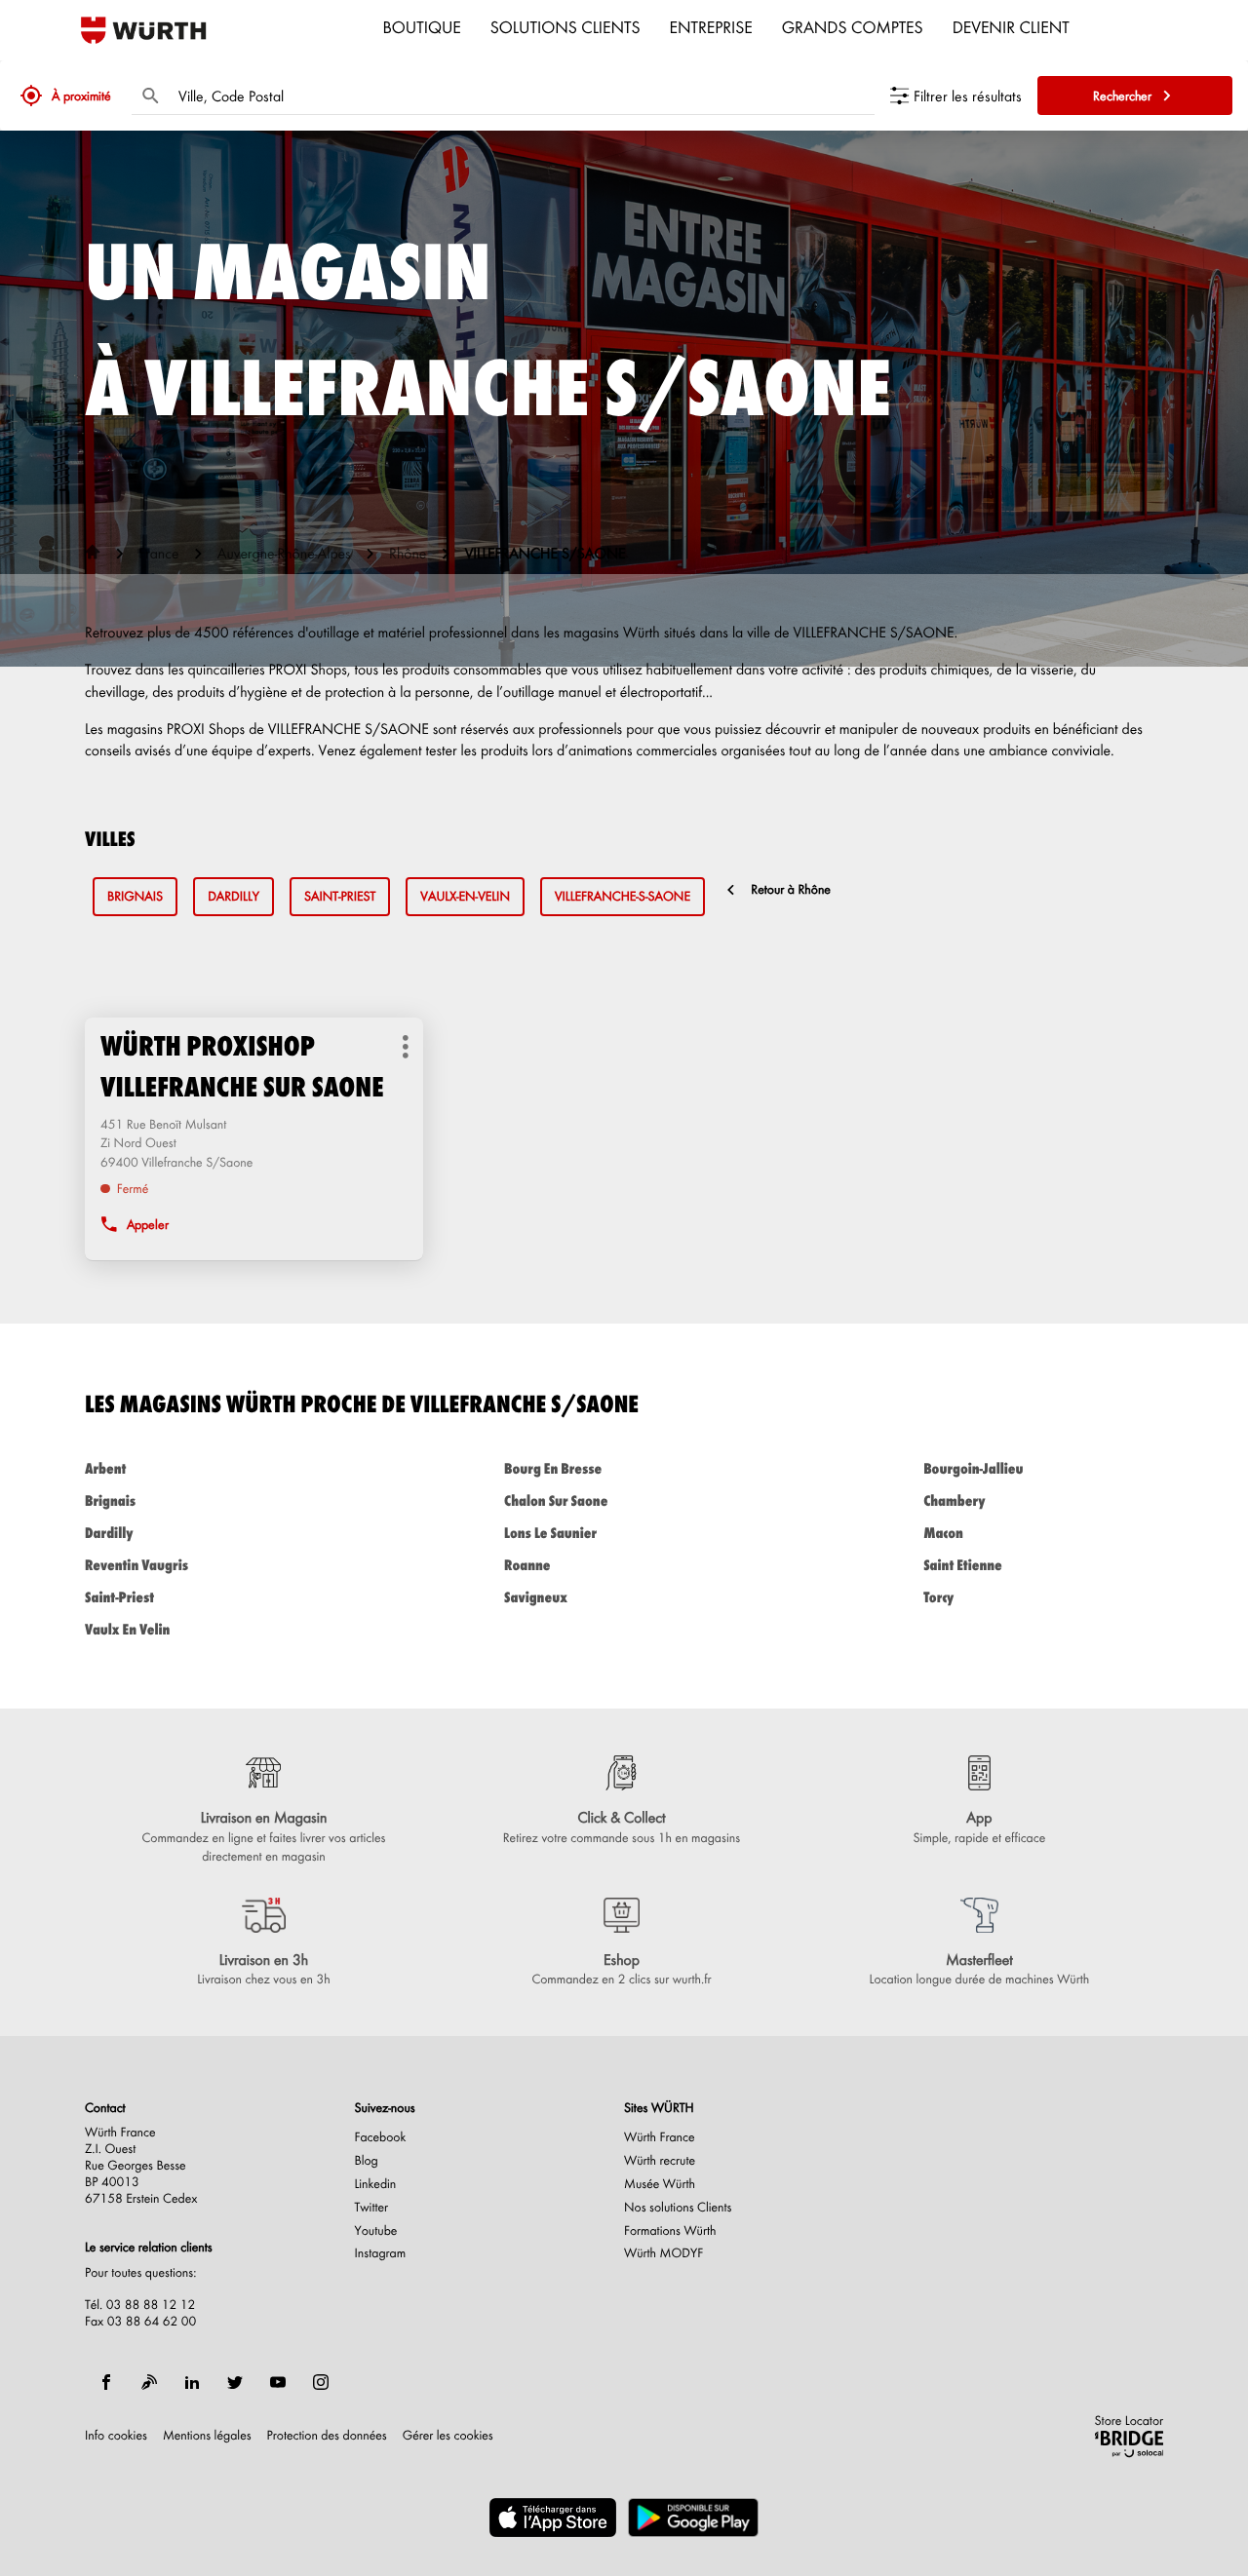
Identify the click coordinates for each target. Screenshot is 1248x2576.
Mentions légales (207, 2436)
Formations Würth (670, 2231)
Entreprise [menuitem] (711, 26)
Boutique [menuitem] (422, 26)
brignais (135, 896)
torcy (938, 1597)
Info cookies (116, 2436)
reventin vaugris (136, 1565)
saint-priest (340, 896)
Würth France (660, 2137)
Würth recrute (660, 2161)
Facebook (381, 2137)
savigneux (536, 1597)
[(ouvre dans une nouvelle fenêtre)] (553, 2518)
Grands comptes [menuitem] (853, 26)
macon (943, 1533)
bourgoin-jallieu (973, 1468)
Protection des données (327, 2436)
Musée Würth (660, 2184)
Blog (367, 2161)
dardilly (234, 896)
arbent (105, 1468)
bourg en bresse (553, 1468)
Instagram (381, 2253)
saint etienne (963, 1565)
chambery (954, 1500)
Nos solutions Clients (678, 2208)
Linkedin (376, 2184)
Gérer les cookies (448, 2435)
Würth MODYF (663, 2253)
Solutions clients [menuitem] (565, 26)
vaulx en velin (127, 1629)
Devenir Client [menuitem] (1011, 26)
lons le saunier (550, 1533)
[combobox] (522, 96)
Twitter (372, 2208)
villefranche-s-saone (623, 896)
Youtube (376, 2231)
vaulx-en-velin (465, 896)
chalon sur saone (556, 1500)
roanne (527, 1565)
